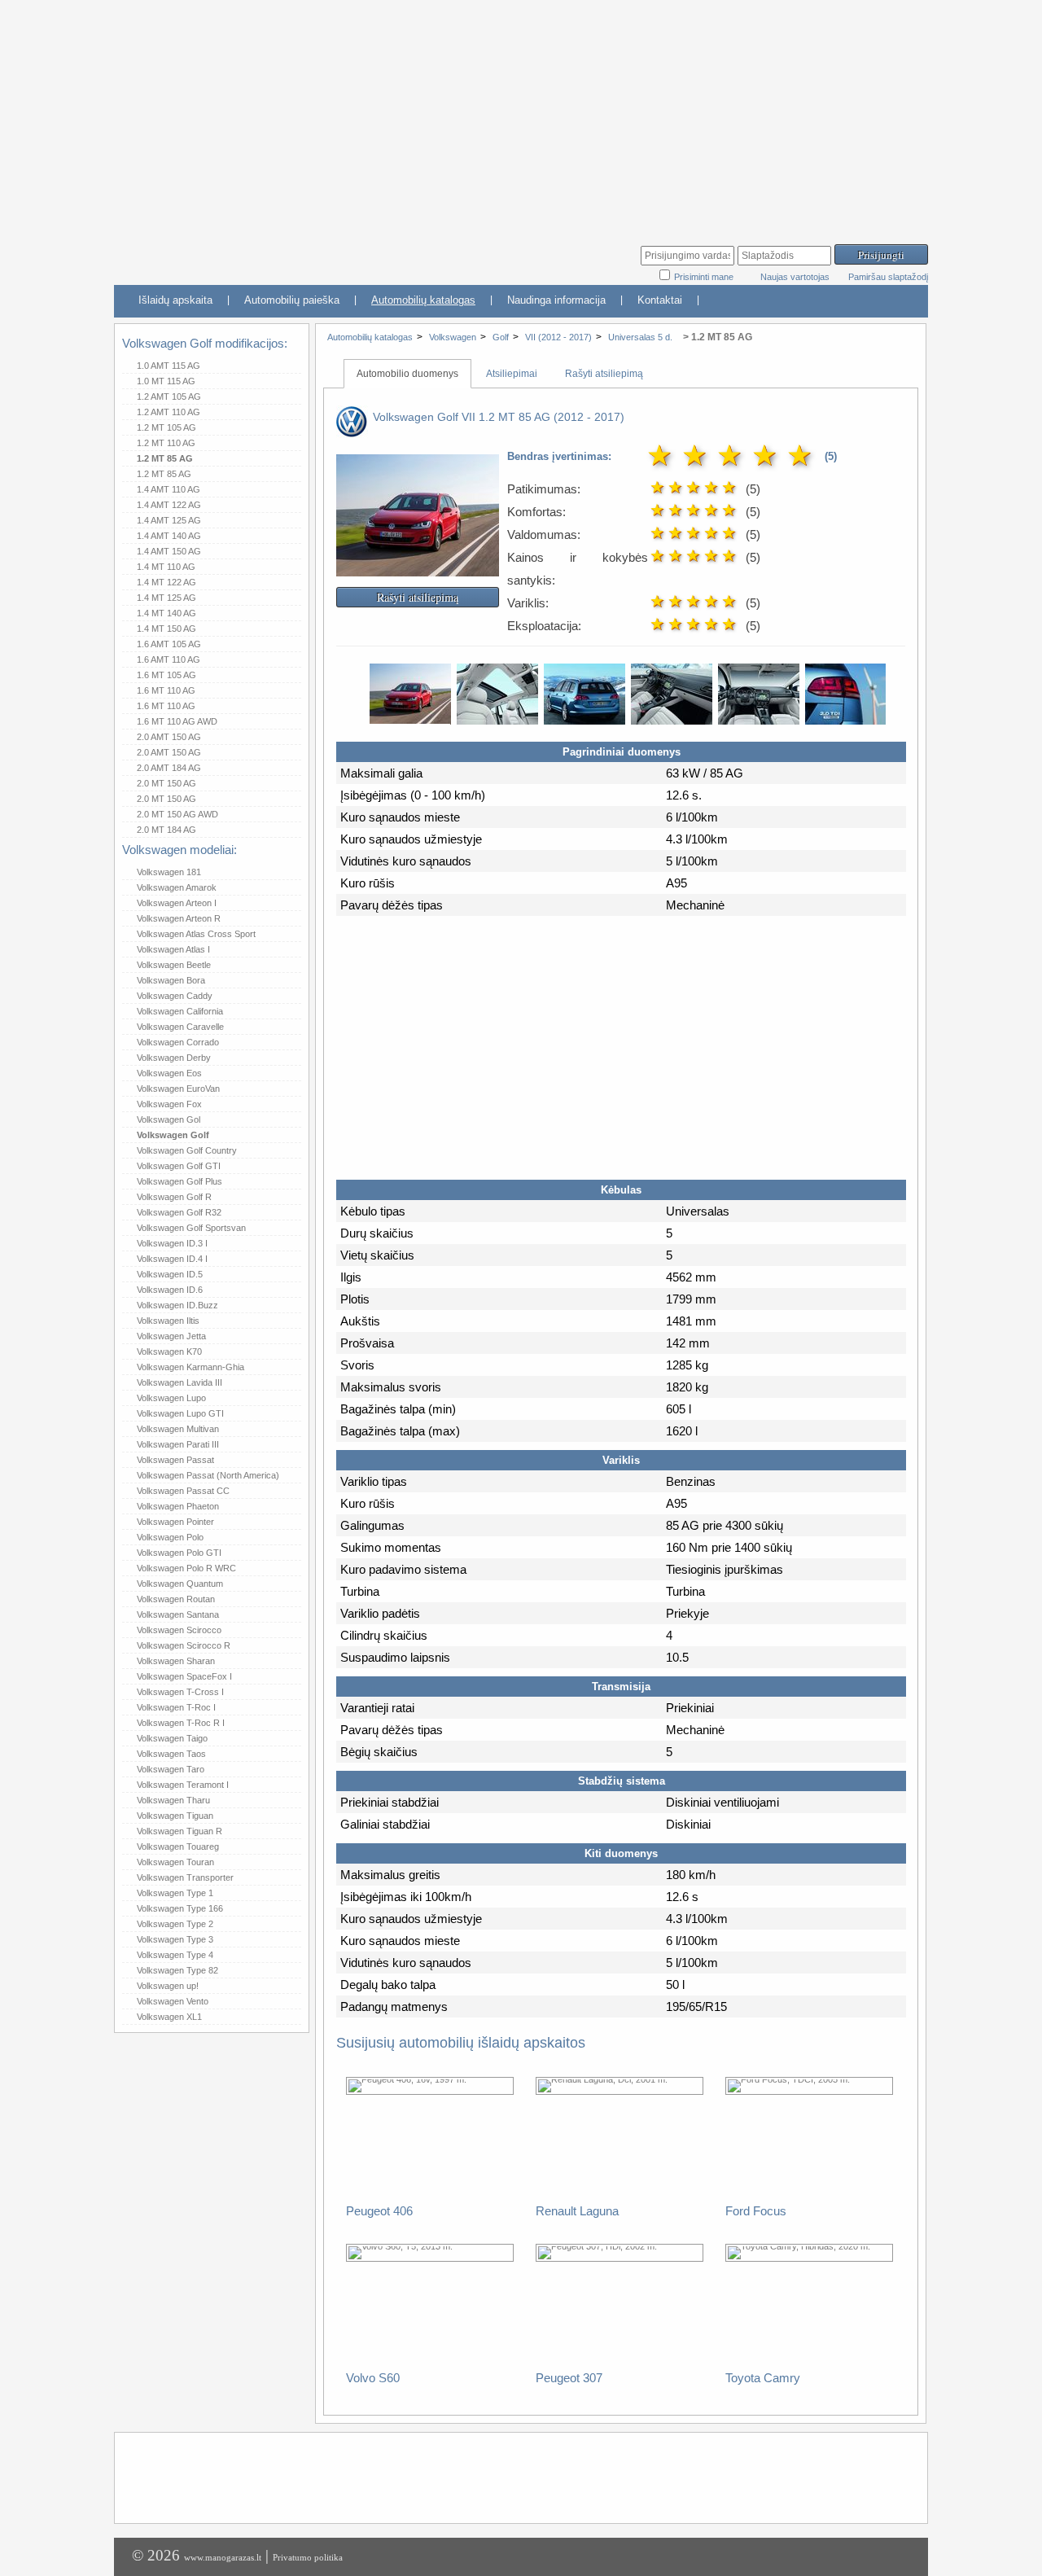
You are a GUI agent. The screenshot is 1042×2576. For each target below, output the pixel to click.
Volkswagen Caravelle (180, 1027)
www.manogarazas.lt (223, 2557)
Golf (501, 337)
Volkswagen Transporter (185, 1877)
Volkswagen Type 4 (175, 1955)
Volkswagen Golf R (174, 1197)
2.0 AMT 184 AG (169, 768)
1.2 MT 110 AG (166, 443)
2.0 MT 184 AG (166, 830)
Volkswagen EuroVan (178, 1089)
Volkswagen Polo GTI (179, 1553)
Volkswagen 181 (169, 872)
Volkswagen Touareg (178, 1847)
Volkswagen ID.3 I (172, 1243)
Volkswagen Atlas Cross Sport (196, 934)
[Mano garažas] (236, 257)
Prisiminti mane (705, 277)
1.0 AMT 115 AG (169, 366)
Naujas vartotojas (795, 277)
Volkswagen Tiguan (175, 1816)
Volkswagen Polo (170, 1537)
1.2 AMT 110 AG (169, 412)
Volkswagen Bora (171, 980)
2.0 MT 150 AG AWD (177, 814)
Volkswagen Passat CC (183, 1491)
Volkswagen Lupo (171, 1398)
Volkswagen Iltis (168, 1321)
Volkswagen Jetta (171, 1336)
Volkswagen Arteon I (177, 903)
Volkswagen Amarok (177, 887)
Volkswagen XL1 (169, 2017)
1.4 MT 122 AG (166, 582)
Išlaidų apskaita (175, 300)
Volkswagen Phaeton (178, 1506)
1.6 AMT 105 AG (169, 644)
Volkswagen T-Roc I (176, 1707)
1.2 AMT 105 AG (169, 396)
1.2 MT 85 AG (165, 458)
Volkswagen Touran (175, 1862)
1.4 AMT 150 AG (169, 551)
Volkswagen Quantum (180, 1584)
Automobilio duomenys (407, 374)
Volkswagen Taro (171, 1769)
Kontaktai (660, 300)
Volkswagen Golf (173, 1135)
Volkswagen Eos (169, 1073)
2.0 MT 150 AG (166, 783)
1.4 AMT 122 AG (169, 505)
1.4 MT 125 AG (166, 598)
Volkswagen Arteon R (179, 918)
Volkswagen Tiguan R (180, 1831)
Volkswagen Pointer (175, 1522)
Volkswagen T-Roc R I (181, 1723)
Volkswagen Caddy (175, 996)
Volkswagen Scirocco (179, 1630)
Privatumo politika (308, 2557)
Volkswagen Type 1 (175, 1893)
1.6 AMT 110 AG (169, 659)
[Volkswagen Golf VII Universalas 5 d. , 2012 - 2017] (418, 565)
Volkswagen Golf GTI (179, 1166)
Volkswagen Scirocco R (184, 1645)
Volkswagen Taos (171, 1754)
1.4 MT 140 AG (166, 613)
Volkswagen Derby (174, 1058)
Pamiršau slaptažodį (888, 277)
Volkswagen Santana (178, 1614)
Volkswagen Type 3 (175, 1939)
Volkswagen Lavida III (180, 1382)
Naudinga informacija (556, 300)
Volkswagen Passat (175, 1460)
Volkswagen (453, 337)
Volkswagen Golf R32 (179, 1212)
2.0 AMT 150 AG (169, 737)
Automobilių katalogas (423, 300)
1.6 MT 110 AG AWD (177, 721)
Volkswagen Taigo (172, 1738)
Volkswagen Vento (173, 2001)
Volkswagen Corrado (178, 1042)
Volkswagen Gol (169, 1119)
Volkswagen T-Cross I (180, 1692)
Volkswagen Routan (176, 1599)
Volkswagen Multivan (178, 1429)
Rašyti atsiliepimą (604, 374)
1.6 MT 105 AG (166, 675)
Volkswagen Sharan (176, 1661)
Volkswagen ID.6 (170, 1290)
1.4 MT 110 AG (166, 567)
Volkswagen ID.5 (170, 1274)
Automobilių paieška (292, 300)
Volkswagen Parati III (178, 1444)
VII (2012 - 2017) (558, 337)
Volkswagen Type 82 (177, 1970)
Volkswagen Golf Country (187, 1150)
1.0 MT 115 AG (166, 381)
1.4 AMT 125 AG (169, 520)
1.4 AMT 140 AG (169, 536)
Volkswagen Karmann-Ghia (190, 1367)
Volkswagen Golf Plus (180, 1181)
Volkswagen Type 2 (175, 1924)
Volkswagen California (180, 1011)
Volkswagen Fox (169, 1104)
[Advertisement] (521, 114)
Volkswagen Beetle (174, 965)
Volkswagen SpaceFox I (184, 1676)
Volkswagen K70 (169, 1352)
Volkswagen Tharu (173, 1800)
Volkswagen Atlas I (173, 949)
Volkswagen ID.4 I (172, 1259)
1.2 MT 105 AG (166, 427)
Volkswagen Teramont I (183, 1785)
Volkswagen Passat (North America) (208, 1475)
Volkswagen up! (168, 1986)
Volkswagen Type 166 (180, 1908)
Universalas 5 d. (641, 337)
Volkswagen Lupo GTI (180, 1413)
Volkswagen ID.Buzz (177, 1305)
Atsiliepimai (512, 374)
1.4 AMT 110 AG (169, 489)
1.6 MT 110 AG (166, 690)
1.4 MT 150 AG (166, 629)
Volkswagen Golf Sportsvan (191, 1228)
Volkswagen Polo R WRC (186, 1568)
